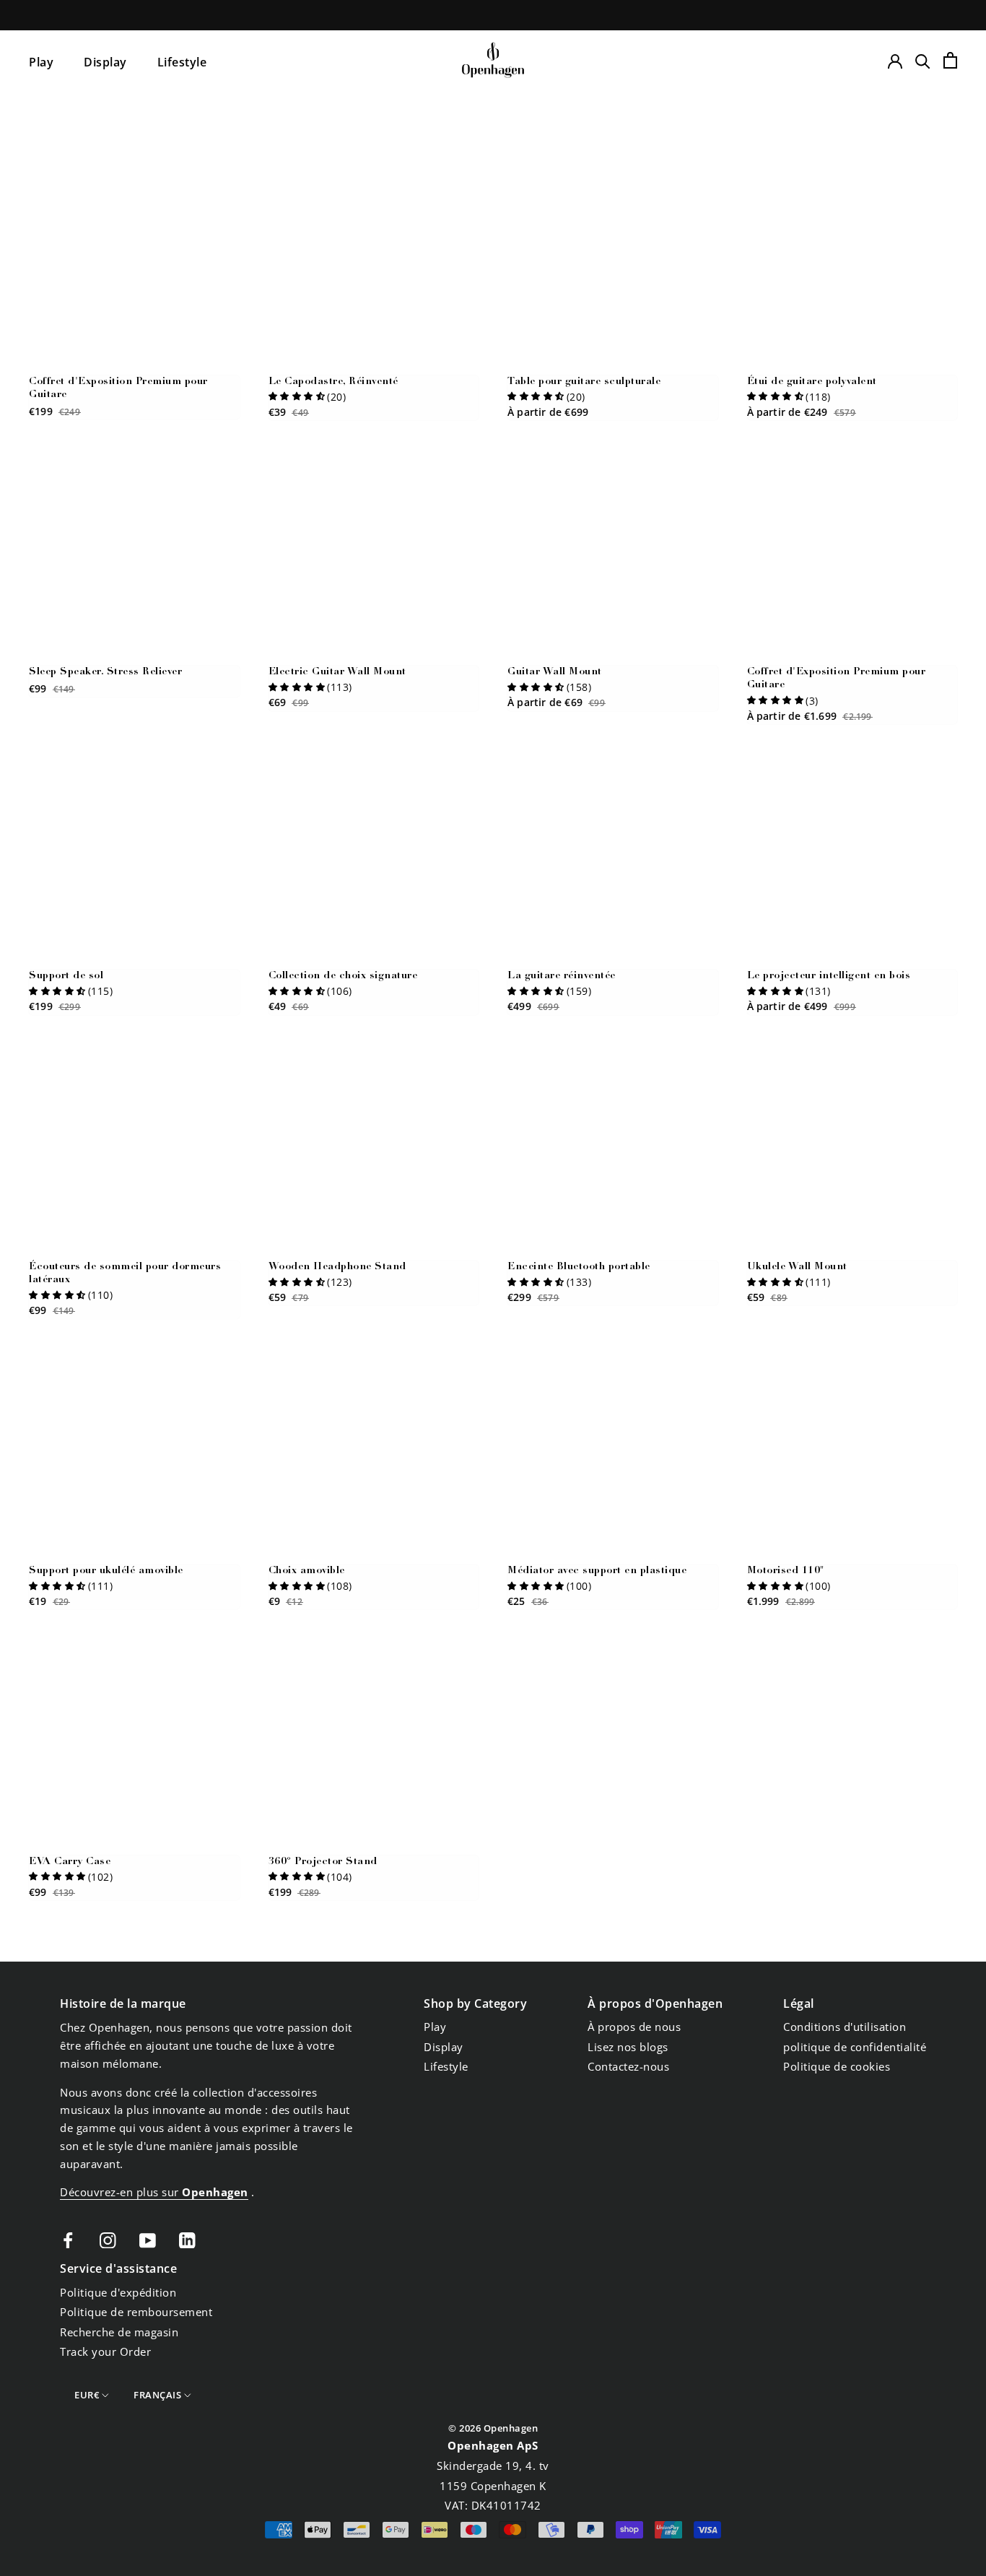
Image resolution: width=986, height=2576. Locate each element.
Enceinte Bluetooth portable (579, 1267)
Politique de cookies (837, 2066)
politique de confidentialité (855, 2047)
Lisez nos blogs (628, 2047)
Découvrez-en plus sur (154, 2192)
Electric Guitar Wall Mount (337, 672)
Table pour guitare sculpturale (584, 382)
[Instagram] (108, 2239)
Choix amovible (307, 1571)
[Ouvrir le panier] (950, 60)
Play (41, 62)
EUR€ (87, 2395)
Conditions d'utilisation (845, 2027)
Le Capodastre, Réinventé (333, 382)
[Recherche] (923, 60)
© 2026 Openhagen (493, 2428)
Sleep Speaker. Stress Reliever (105, 672)
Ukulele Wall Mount (797, 1267)
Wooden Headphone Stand (337, 1267)
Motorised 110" (786, 1571)
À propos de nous (634, 2027)
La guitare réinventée (562, 976)
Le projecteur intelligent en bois (829, 976)
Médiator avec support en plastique (597, 1571)
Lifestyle (182, 62)
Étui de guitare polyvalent (812, 382)
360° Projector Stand (323, 1862)
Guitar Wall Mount (555, 672)
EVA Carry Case (70, 1862)
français (157, 2395)
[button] (297, 396)
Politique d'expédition (118, 2292)
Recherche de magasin (119, 2332)
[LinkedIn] (187, 2239)
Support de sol (66, 976)
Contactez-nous (628, 2066)
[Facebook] (68, 2239)
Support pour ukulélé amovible (106, 1571)
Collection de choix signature (343, 976)
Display (105, 62)
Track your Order (105, 2351)
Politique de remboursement (136, 2312)
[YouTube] (148, 2239)
